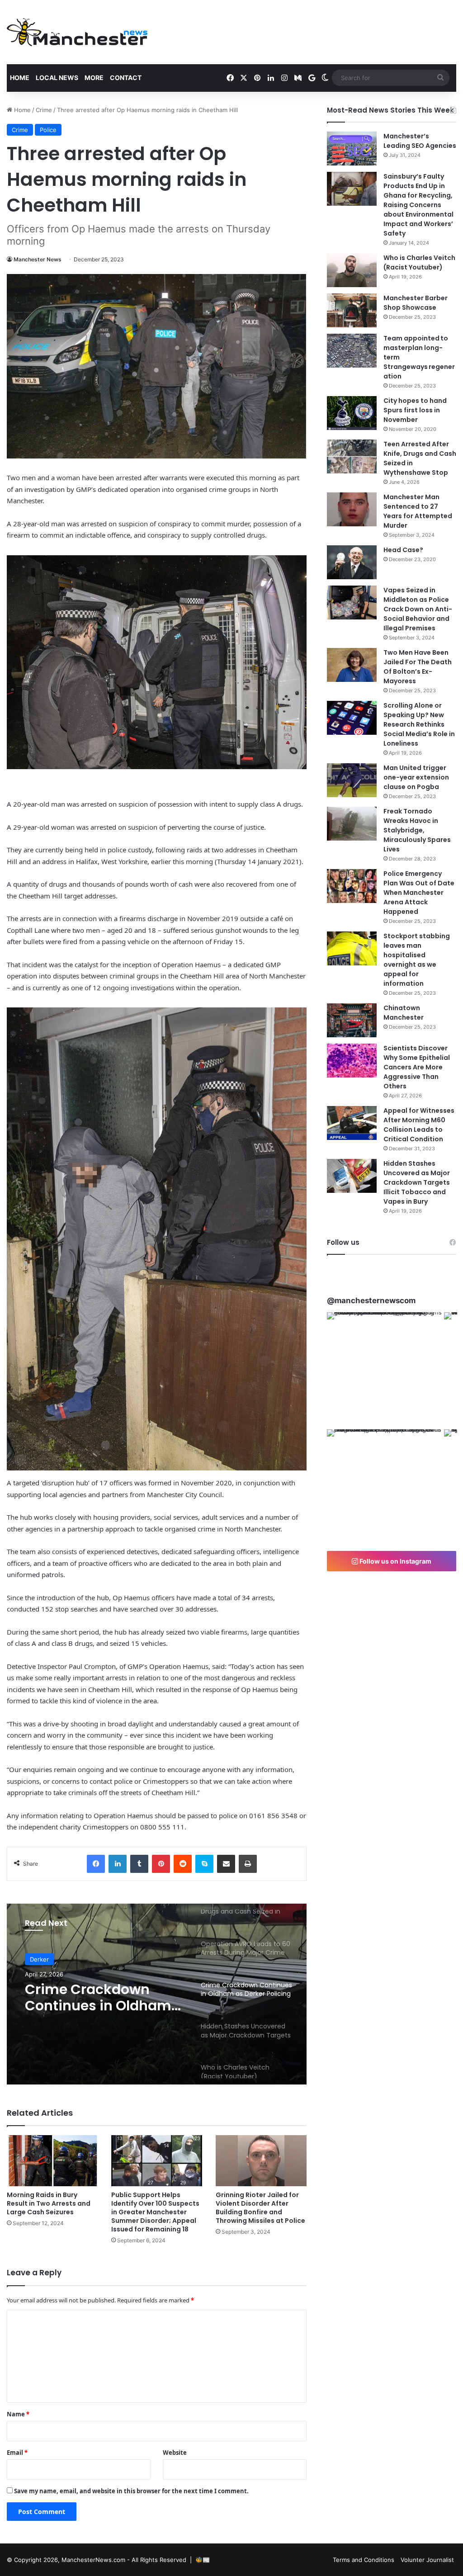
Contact (126, 78)
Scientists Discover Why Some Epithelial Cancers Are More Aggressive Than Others (417, 1067)
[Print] (248, 1864)
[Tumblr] (139, 1864)
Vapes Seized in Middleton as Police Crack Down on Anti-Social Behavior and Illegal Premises (418, 609)
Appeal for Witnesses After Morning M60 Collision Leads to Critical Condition (419, 1125)
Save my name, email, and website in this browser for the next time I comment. (131, 2491)
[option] (157, 1994)
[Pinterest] (161, 1864)
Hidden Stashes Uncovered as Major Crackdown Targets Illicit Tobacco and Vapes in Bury (93, 1998)
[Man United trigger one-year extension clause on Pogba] (352, 780)
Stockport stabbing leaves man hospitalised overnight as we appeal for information (417, 960)
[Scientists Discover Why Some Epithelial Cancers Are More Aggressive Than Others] (352, 1061)
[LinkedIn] (118, 1864)
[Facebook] (96, 1864)
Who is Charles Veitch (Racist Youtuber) (419, 262)
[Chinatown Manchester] (352, 1020)
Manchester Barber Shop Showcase (416, 303)
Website (175, 2453)
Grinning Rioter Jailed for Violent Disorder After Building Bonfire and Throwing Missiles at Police (260, 2208)
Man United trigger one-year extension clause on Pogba (416, 777)
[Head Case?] (352, 562)
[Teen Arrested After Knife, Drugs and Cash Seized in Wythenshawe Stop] (352, 456)
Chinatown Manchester (404, 1013)
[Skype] (204, 1864)
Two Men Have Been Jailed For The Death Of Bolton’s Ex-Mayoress (418, 667)
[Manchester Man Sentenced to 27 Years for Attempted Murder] (352, 509)
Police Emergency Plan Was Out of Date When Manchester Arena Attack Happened (419, 893)
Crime (44, 110)
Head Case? (403, 550)
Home (20, 78)
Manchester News (38, 259)
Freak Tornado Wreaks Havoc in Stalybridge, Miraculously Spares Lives (417, 830)
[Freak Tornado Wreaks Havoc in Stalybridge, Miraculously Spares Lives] (352, 824)
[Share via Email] (226, 1864)
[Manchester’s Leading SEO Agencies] (352, 149)
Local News (57, 78)
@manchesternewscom (371, 1300)
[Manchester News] (77, 32)
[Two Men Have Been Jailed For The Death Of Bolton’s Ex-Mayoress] (352, 665)
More (94, 78)
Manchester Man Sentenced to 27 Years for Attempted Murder (418, 511)
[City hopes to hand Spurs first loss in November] (352, 413)
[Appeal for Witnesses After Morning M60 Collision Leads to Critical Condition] (352, 1123)
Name (18, 2414)
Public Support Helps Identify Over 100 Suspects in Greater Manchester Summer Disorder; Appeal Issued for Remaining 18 (155, 2212)
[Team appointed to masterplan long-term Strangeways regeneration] (352, 351)
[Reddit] (183, 1864)
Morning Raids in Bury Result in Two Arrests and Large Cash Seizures (49, 2203)
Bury (36, 1959)
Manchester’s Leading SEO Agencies (420, 141)
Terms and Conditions (364, 2560)
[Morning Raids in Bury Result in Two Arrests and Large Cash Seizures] (52, 2161)
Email (17, 2453)
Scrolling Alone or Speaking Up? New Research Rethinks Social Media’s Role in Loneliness (419, 724)
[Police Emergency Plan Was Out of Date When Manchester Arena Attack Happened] (352, 886)
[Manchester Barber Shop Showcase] (352, 310)
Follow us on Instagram (395, 1561)
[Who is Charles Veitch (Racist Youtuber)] (352, 270)
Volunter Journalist (427, 2560)
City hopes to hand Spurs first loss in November (415, 410)
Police (48, 130)
